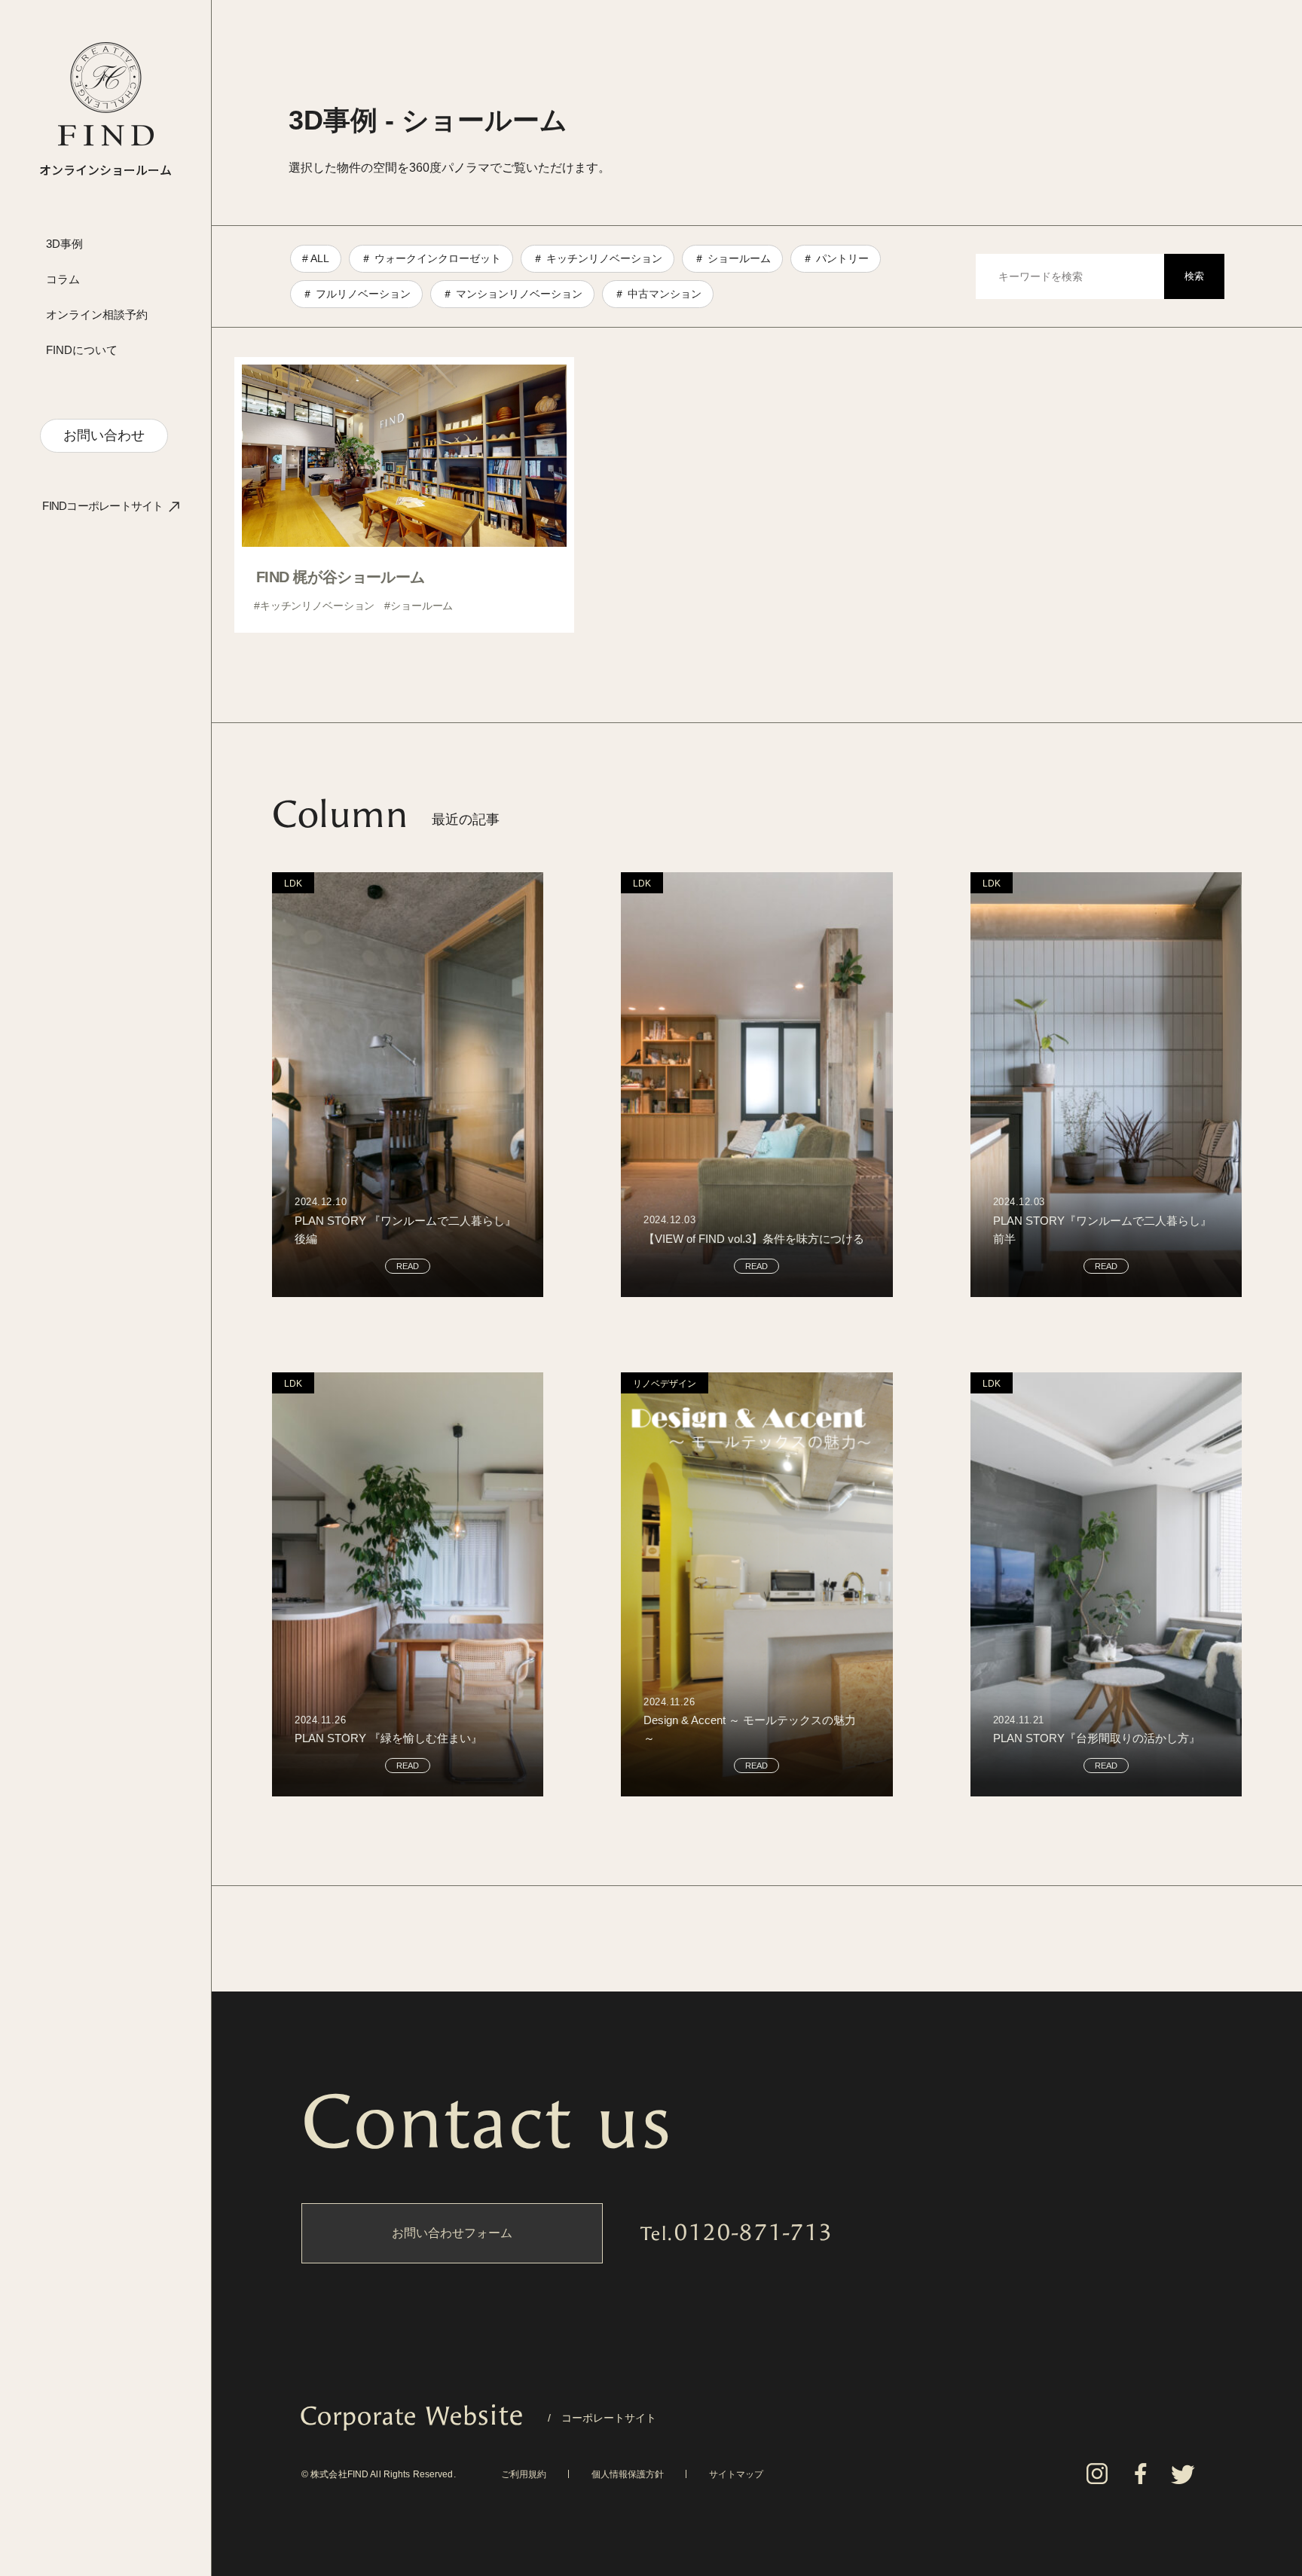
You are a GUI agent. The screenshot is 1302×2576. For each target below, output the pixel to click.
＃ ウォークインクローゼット (431, 258)
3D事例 (64, 244)
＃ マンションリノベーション (512, 294)
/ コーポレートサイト (478, 2418)
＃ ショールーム (732, 258)
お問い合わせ (104, 435)
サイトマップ (736, 2474)
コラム (63, 279)
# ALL (316, 258)
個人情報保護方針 (628, 2474)
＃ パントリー (836, 258)
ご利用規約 (524, 2474)
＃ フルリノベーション (356, 294)
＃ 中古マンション (658, 294)
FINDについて (82, 350)
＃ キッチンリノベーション (598, 258)
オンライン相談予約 (97, 314)
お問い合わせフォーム (452, 2233)
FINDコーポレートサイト (102, 506)
